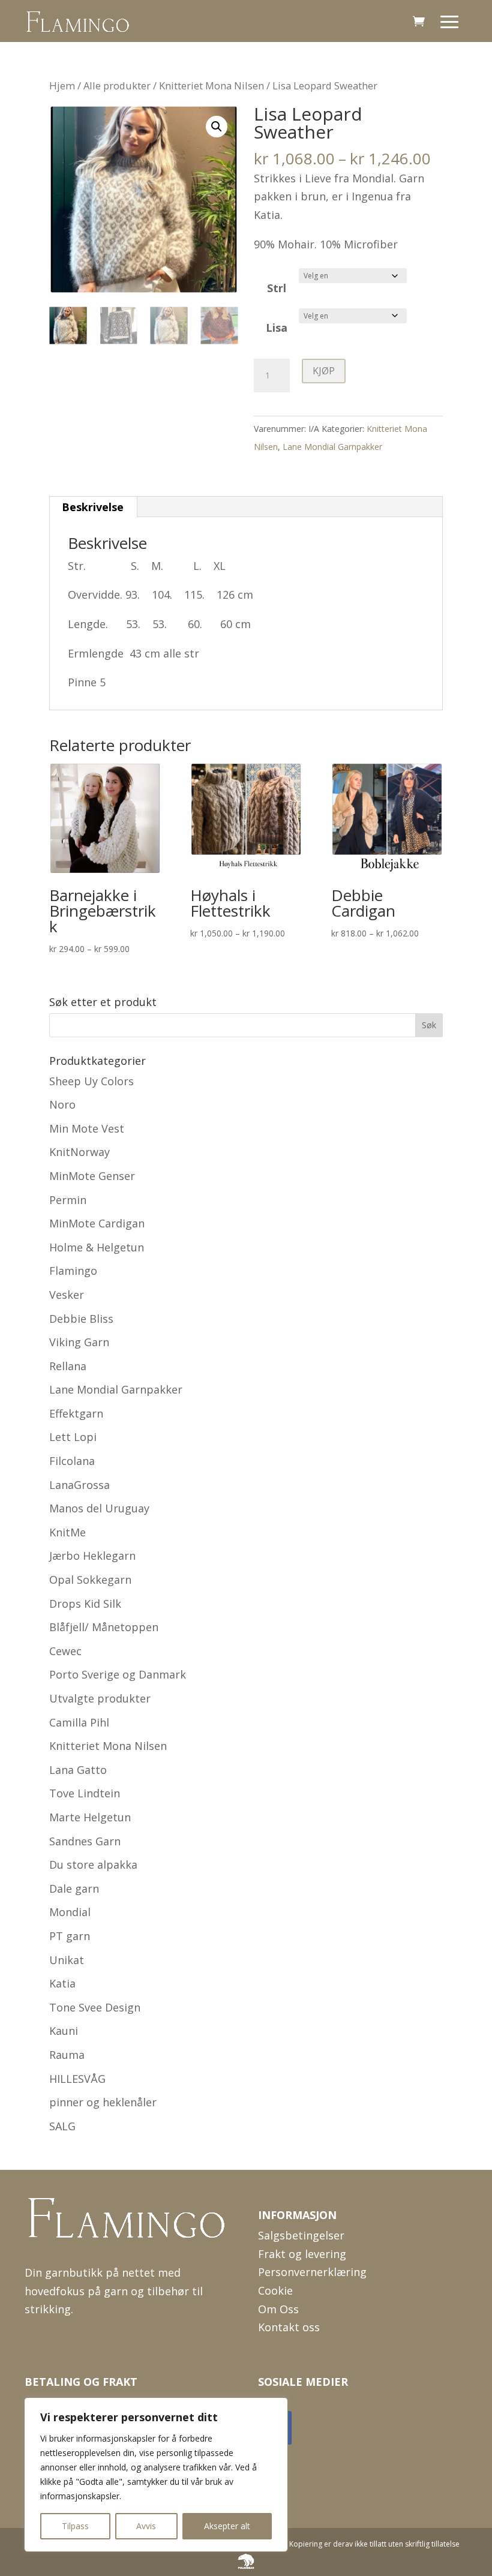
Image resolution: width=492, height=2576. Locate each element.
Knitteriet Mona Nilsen (211, 85)
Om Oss (278, 2309)
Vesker (67, 1295)
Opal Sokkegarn (90, 1580)
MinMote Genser (92, 1176)
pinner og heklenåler (103, 2102)
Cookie (275, 2290)
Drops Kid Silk (85, 1604)
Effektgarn (76, 1413)
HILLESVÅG (77, 2079)
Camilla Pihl (79, 1722)
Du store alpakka (93, 1865)
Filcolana (72, 1461)
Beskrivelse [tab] (93, 507)
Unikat (67, 1960)
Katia (62, 1983)
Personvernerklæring (312, 2272)
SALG (62, 2126)
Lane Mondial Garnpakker (332, 447)
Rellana (68, 1366)
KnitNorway (79, 1152)
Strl (277, 288)
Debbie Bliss (81, 1319)
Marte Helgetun (90, 1817)
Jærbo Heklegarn (92, 1556)
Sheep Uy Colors (91, 1081)
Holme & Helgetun (97, 1247)
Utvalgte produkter (100, 1698)
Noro (62, 1104)
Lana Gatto (78, 1770)
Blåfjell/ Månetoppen (104, 1627)
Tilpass (75, 2526)
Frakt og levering (302, 2254)
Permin (68, 1200)
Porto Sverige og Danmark (118, 1674)
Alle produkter (117, 85)
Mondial (70, 1912)
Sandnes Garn (85, 1841)
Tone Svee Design (95, 2007)
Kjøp (324, 371)
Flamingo (73, 1271)
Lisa (277, 328)
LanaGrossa (79, 1485)
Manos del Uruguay (99, 1508)
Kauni (64, 2031)
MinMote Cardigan (97, 1223)
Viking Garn (79, 1342)
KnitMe (67, 1532)
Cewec (65, 1651)
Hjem (62, 85)
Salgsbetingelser (301, 2235)
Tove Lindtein (85, 1793)
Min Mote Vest (87, 1128)
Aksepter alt (227, 2526)
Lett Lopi (73, 1437)
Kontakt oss (289, 2327)
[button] (217, 127)
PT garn (70, 1936)
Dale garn (74, 1889)
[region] (156, 2475)
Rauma (67, 2055)
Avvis (146, 2526)
